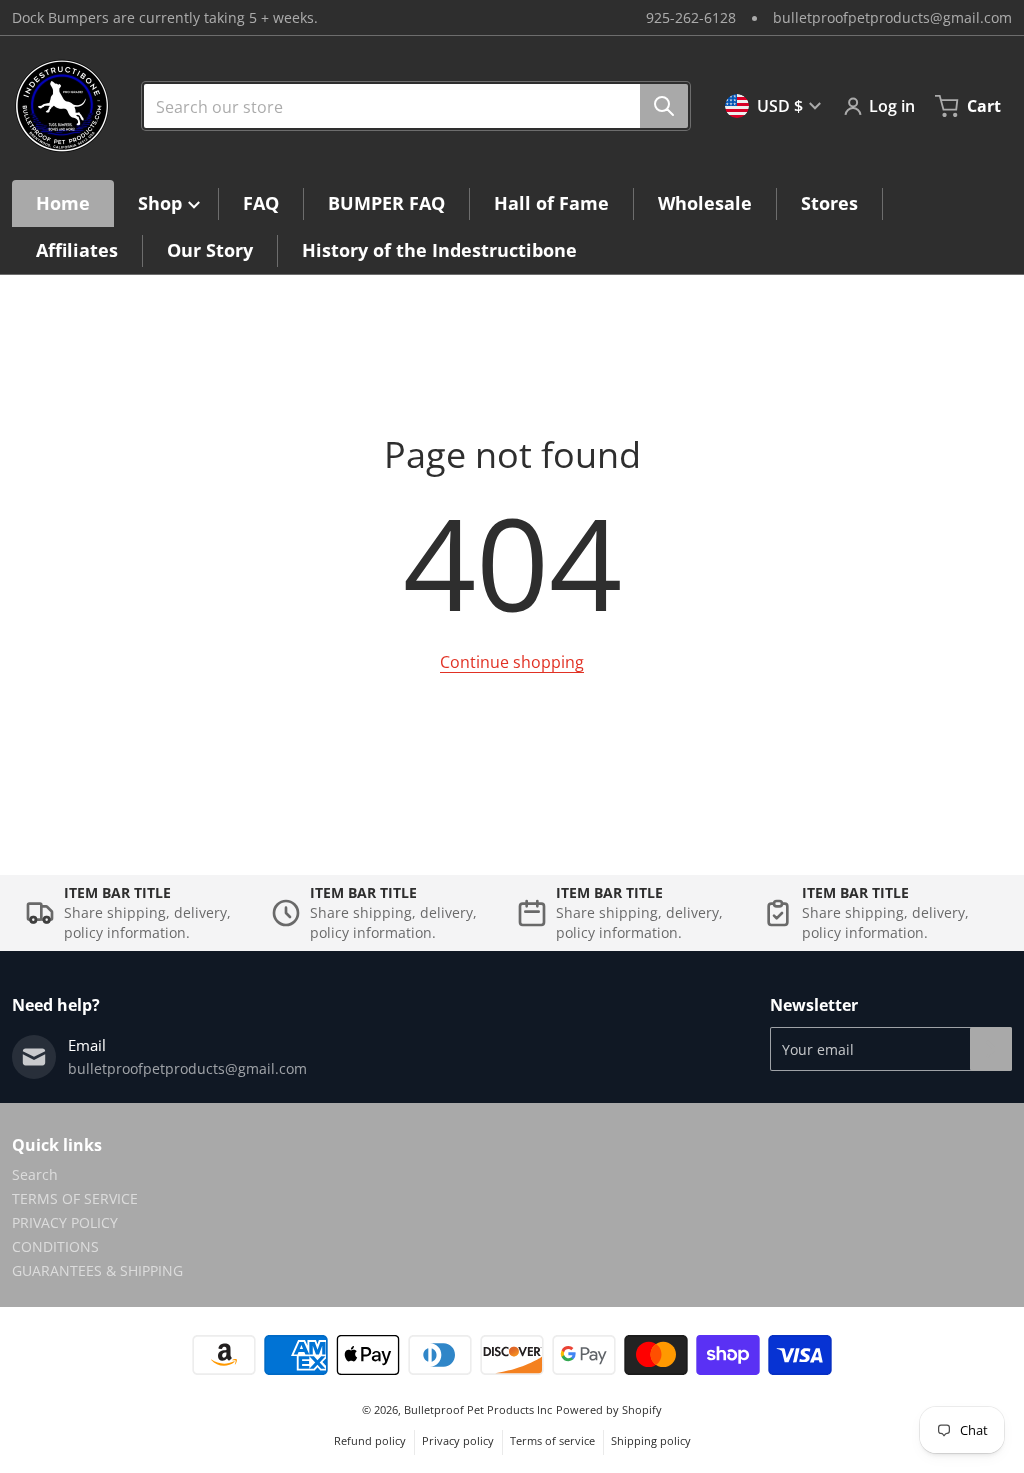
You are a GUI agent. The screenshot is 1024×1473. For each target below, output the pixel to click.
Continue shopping (512, 662)
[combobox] (408, 106)
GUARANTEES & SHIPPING (97, 1270)
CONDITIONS (55, 1246)
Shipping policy (651, 1440)
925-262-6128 (691, 17)
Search (35, 1174)
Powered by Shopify (609, 1409)
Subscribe (991, 1049)
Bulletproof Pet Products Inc (478, 1409)
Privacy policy (458, 1440)
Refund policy (370, 1440)
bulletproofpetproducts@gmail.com (892, 17)
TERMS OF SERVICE (75, 1198)
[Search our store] (664, 106)
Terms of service (552, 1440)
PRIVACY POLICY (65, 1222)
